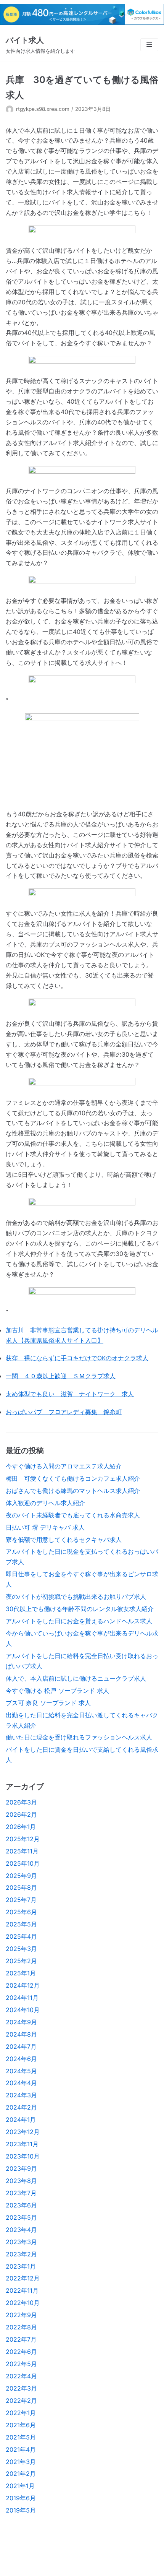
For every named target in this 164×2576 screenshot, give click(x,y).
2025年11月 (22, 1851)
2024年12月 (23, 1985)
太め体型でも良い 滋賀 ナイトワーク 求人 (70, 1394)
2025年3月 (21, 1949)
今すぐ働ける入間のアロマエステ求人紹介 (64, 1466)
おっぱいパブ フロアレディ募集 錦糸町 (64, 1412)
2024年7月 (21, 2047)
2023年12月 (23, 2132)
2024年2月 (21, 2107)
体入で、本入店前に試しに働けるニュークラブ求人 (76, 1678)
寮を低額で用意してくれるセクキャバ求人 (64, 1540)
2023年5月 (21, 2217)
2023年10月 (23, 2156)
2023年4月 (21, 2230)
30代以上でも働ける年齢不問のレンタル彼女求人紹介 (80, 1609)
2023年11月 (22, 2144)
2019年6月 (21, 2498)
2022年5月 (21, 2364)
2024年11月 (22, 1998)
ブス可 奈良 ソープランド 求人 (48, 1703)
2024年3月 (21, 2095)
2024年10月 (23, 2010)
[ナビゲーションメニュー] (149, 45)
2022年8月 (21, 2327)
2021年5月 (21, 2437)
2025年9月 (21, 1876)
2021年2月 (21, 2474)
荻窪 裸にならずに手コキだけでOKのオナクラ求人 (77, 1358)
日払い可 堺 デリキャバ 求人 (45, 1527)
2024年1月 (21, 2120)
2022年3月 (21, 2388)
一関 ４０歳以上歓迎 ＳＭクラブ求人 (61, 1376)
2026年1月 (21, 1827)
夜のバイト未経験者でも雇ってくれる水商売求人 (73, 1515)
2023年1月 (21, 2266)
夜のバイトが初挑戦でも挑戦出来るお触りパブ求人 (76, 1597)
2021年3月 (21, 2462)
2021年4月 (21, 2449)
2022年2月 (21, 2401)
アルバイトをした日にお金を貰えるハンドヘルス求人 (79, 1621)
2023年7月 (21, 2193)
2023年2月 (21, 2254)
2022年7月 (21, 2339)
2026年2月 (21, 1814)
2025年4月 (21, 1936)
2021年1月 (20, 2486)
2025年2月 (21, 1961)
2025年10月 (23, 1863)
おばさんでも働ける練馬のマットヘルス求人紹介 (73, 1491)
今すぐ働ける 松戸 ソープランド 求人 (57, 1691)
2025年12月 (23, 1839)
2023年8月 (21, 2181)
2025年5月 (21, 1924)
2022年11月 (22, 2290)
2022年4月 (21, 2376)
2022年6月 (21, 2352)
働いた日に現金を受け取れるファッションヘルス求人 (79, 1737)
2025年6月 (21, 1912)
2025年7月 (21, 1900)
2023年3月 (21, 2242)
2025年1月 (21, 1973)
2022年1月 (21, 2413)
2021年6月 (21, 2425)
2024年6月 (21, 2059)
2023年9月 (21, 2168)
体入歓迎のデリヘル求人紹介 (45, 1503)
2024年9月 (21, 2022)
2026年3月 (21, 1802)
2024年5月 (21, 2071)
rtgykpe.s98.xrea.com (43, 109)
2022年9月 (21, 2315)
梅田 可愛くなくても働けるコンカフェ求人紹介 (73, 1478)
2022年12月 (23, 2278)
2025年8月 (21, 1887)
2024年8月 (21, 2034)
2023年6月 (21, 2205)
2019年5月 (21, 2510)
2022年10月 (23, 2303)
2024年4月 (21, 2083)
